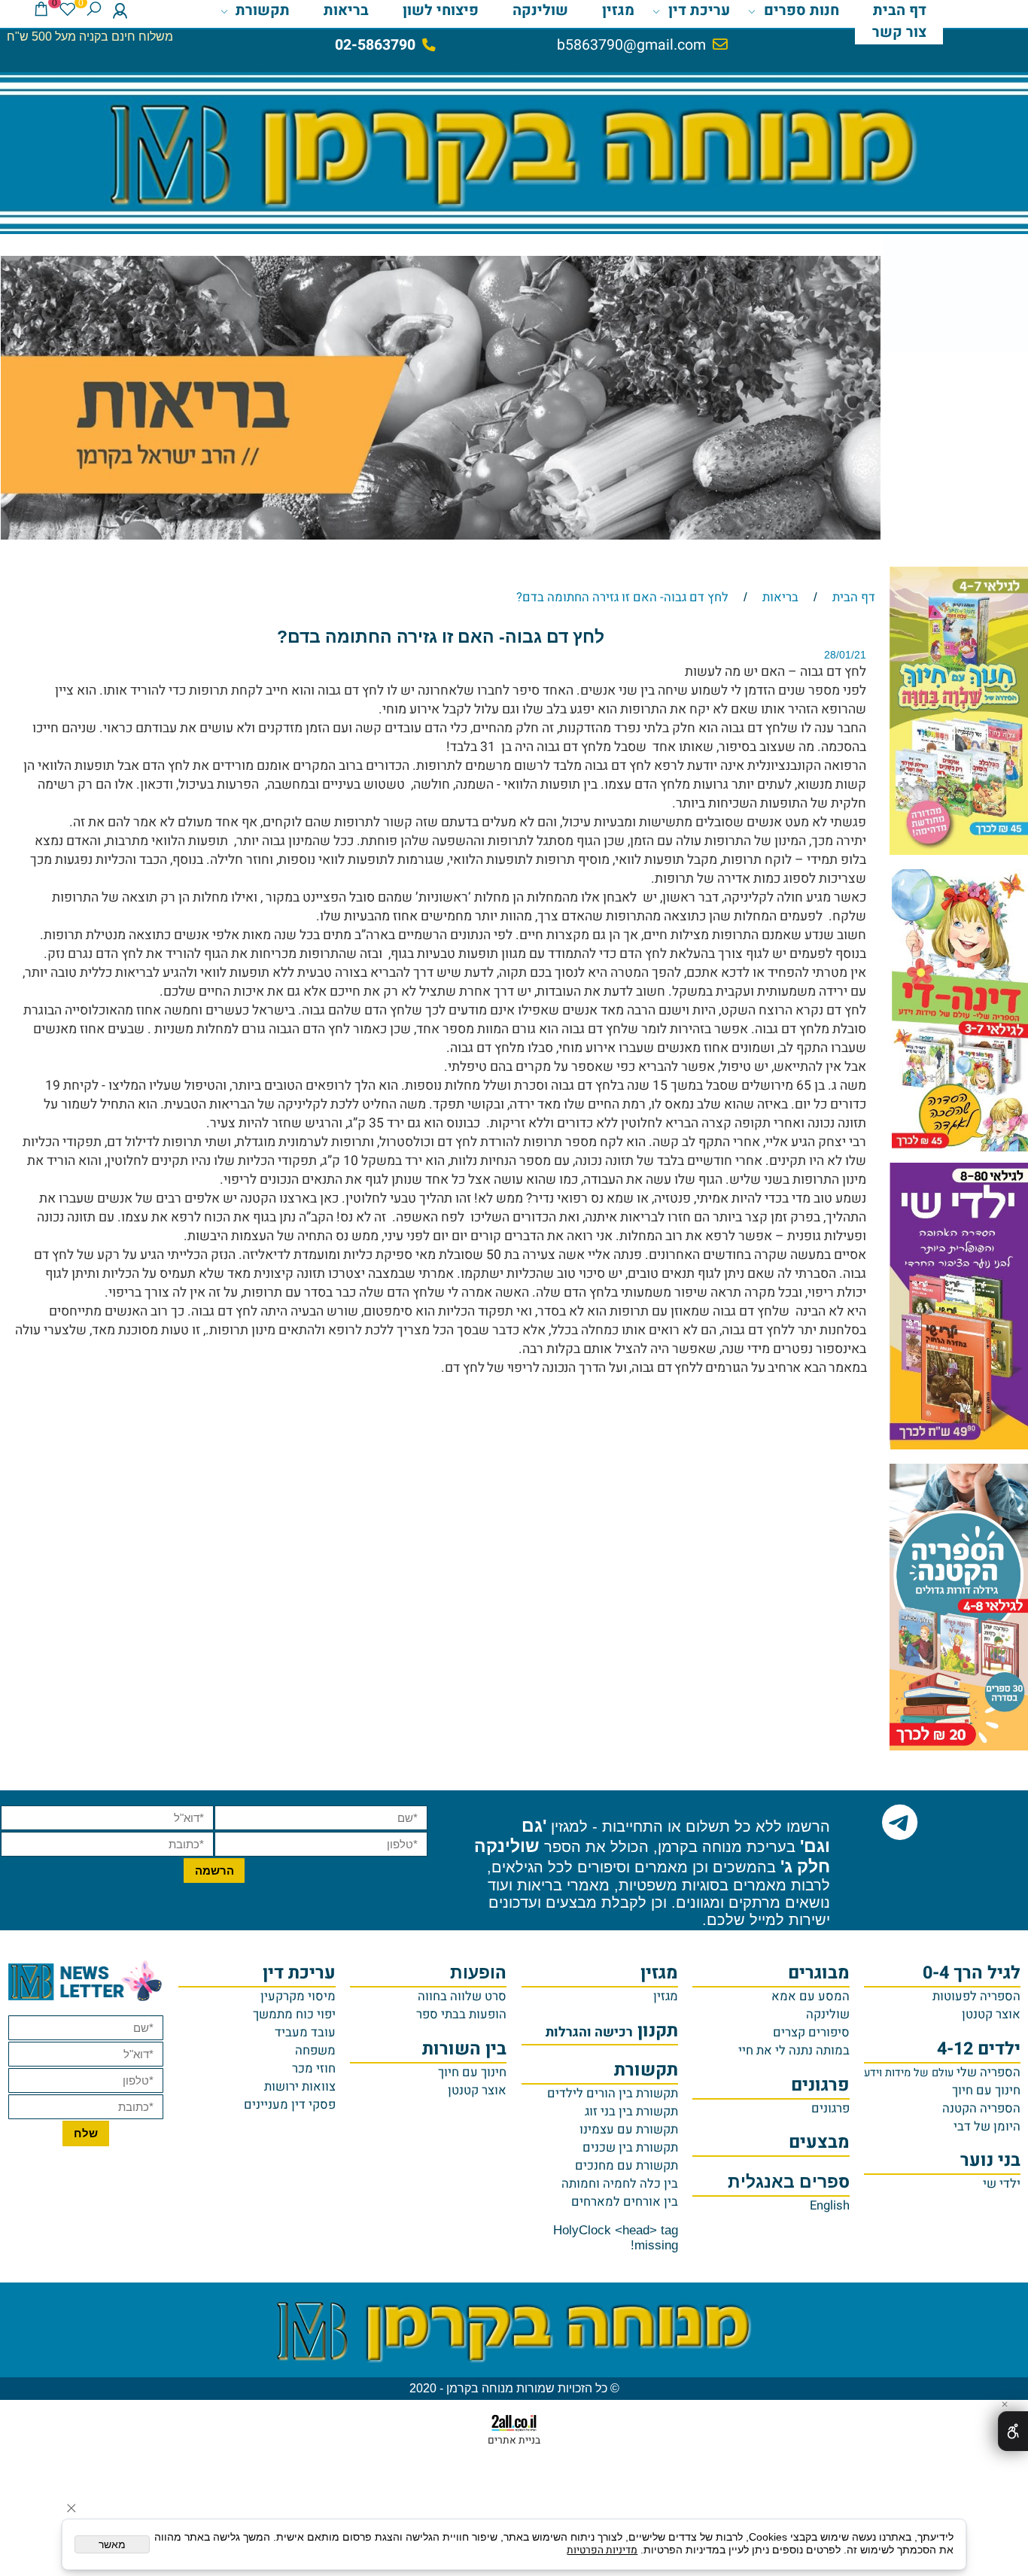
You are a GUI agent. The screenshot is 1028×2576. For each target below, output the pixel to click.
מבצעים (819, 2142)
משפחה (315, 2051)
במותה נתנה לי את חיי (794, 2051)
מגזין (618, 11)
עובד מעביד (305, 2033)
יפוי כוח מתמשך (294, 2015)
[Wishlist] (67, 11)
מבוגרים (819, 1973)
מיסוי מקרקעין (298, 1997)
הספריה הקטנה (981, 2109)
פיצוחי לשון (441, 11)
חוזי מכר (314, 2069)
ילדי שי (1002, 2184)
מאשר (112, 2545)
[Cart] (41, 11)
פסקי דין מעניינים (290, 2105)
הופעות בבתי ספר (461, 2015)
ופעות (478, 1973)
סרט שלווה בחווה (462, 1997)
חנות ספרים (801, 11)
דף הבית (900, 11)
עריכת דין (699, 11)
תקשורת (263, 11)
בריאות (346, 11)
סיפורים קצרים (811, 2033)
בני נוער (990, 2160)
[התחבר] (120, 11)
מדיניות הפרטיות (602, 2550)
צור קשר (899, 32)
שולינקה (540, 11)
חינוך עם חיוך (986, 2091)
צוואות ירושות (300, 2087)
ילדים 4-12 (979, 2049)
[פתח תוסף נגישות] (1013, 2431)
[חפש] (94, 11)
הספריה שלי (942, 2073)
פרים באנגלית (788, 2182)
